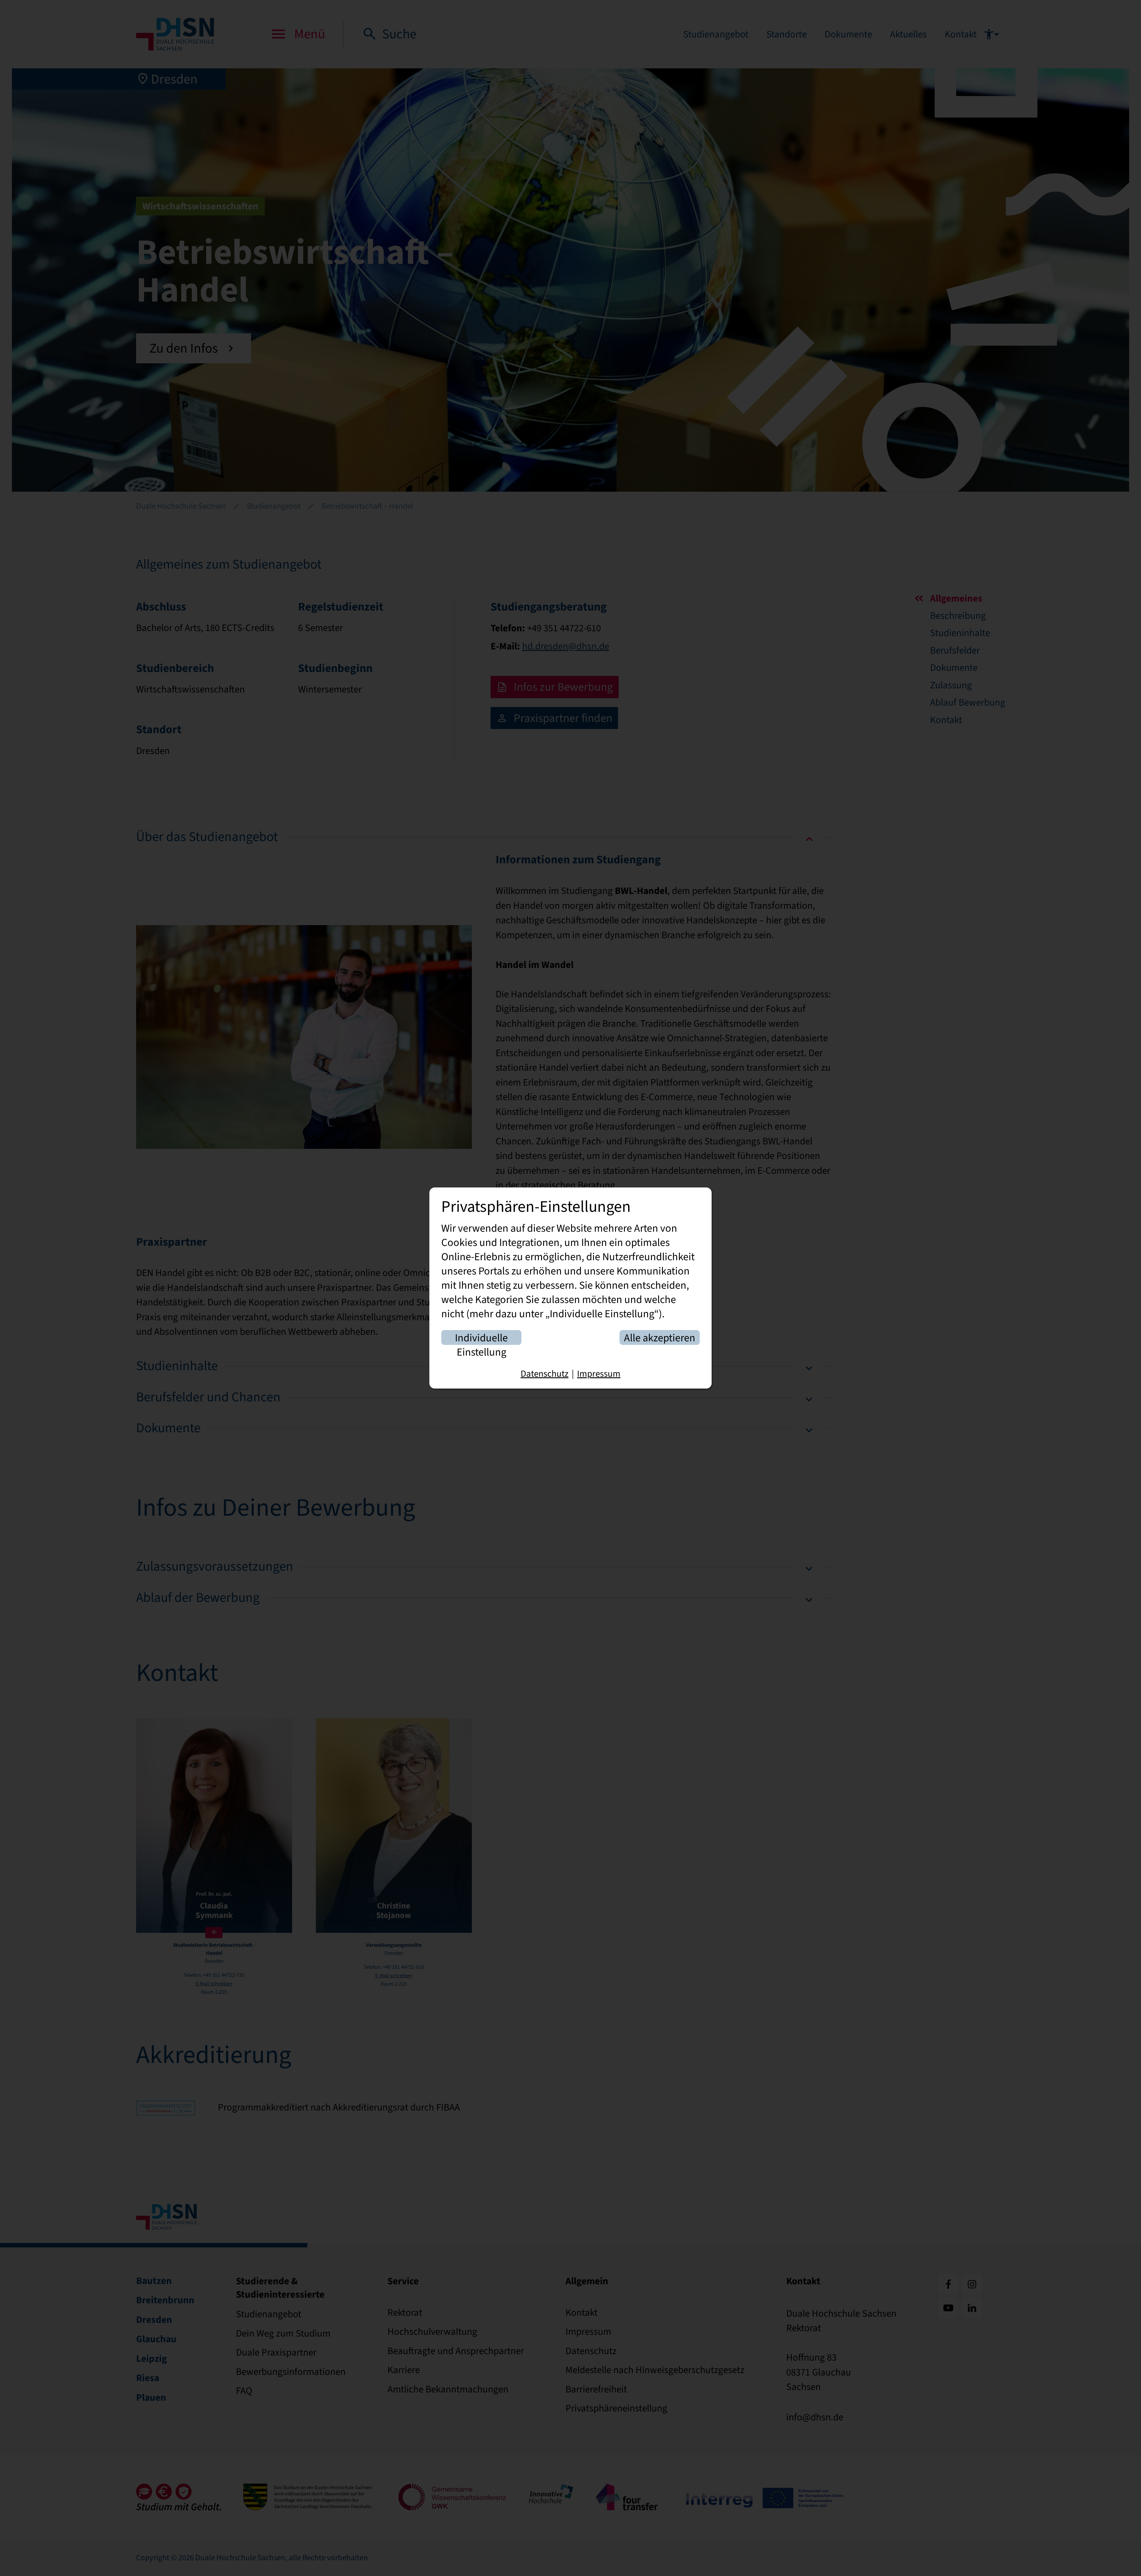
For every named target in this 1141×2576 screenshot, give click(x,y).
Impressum (599, 1374)
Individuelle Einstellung (481, 1338)
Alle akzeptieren (660, 1338)
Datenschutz (545, 1374)
